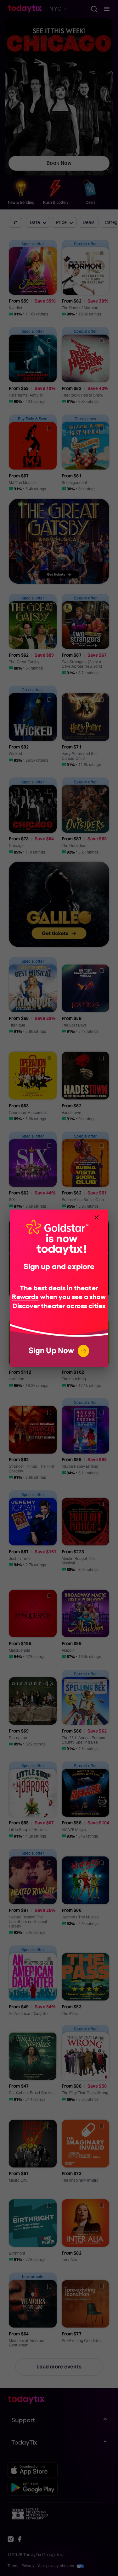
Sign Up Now (51, 1351)
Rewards (25, 1296)
